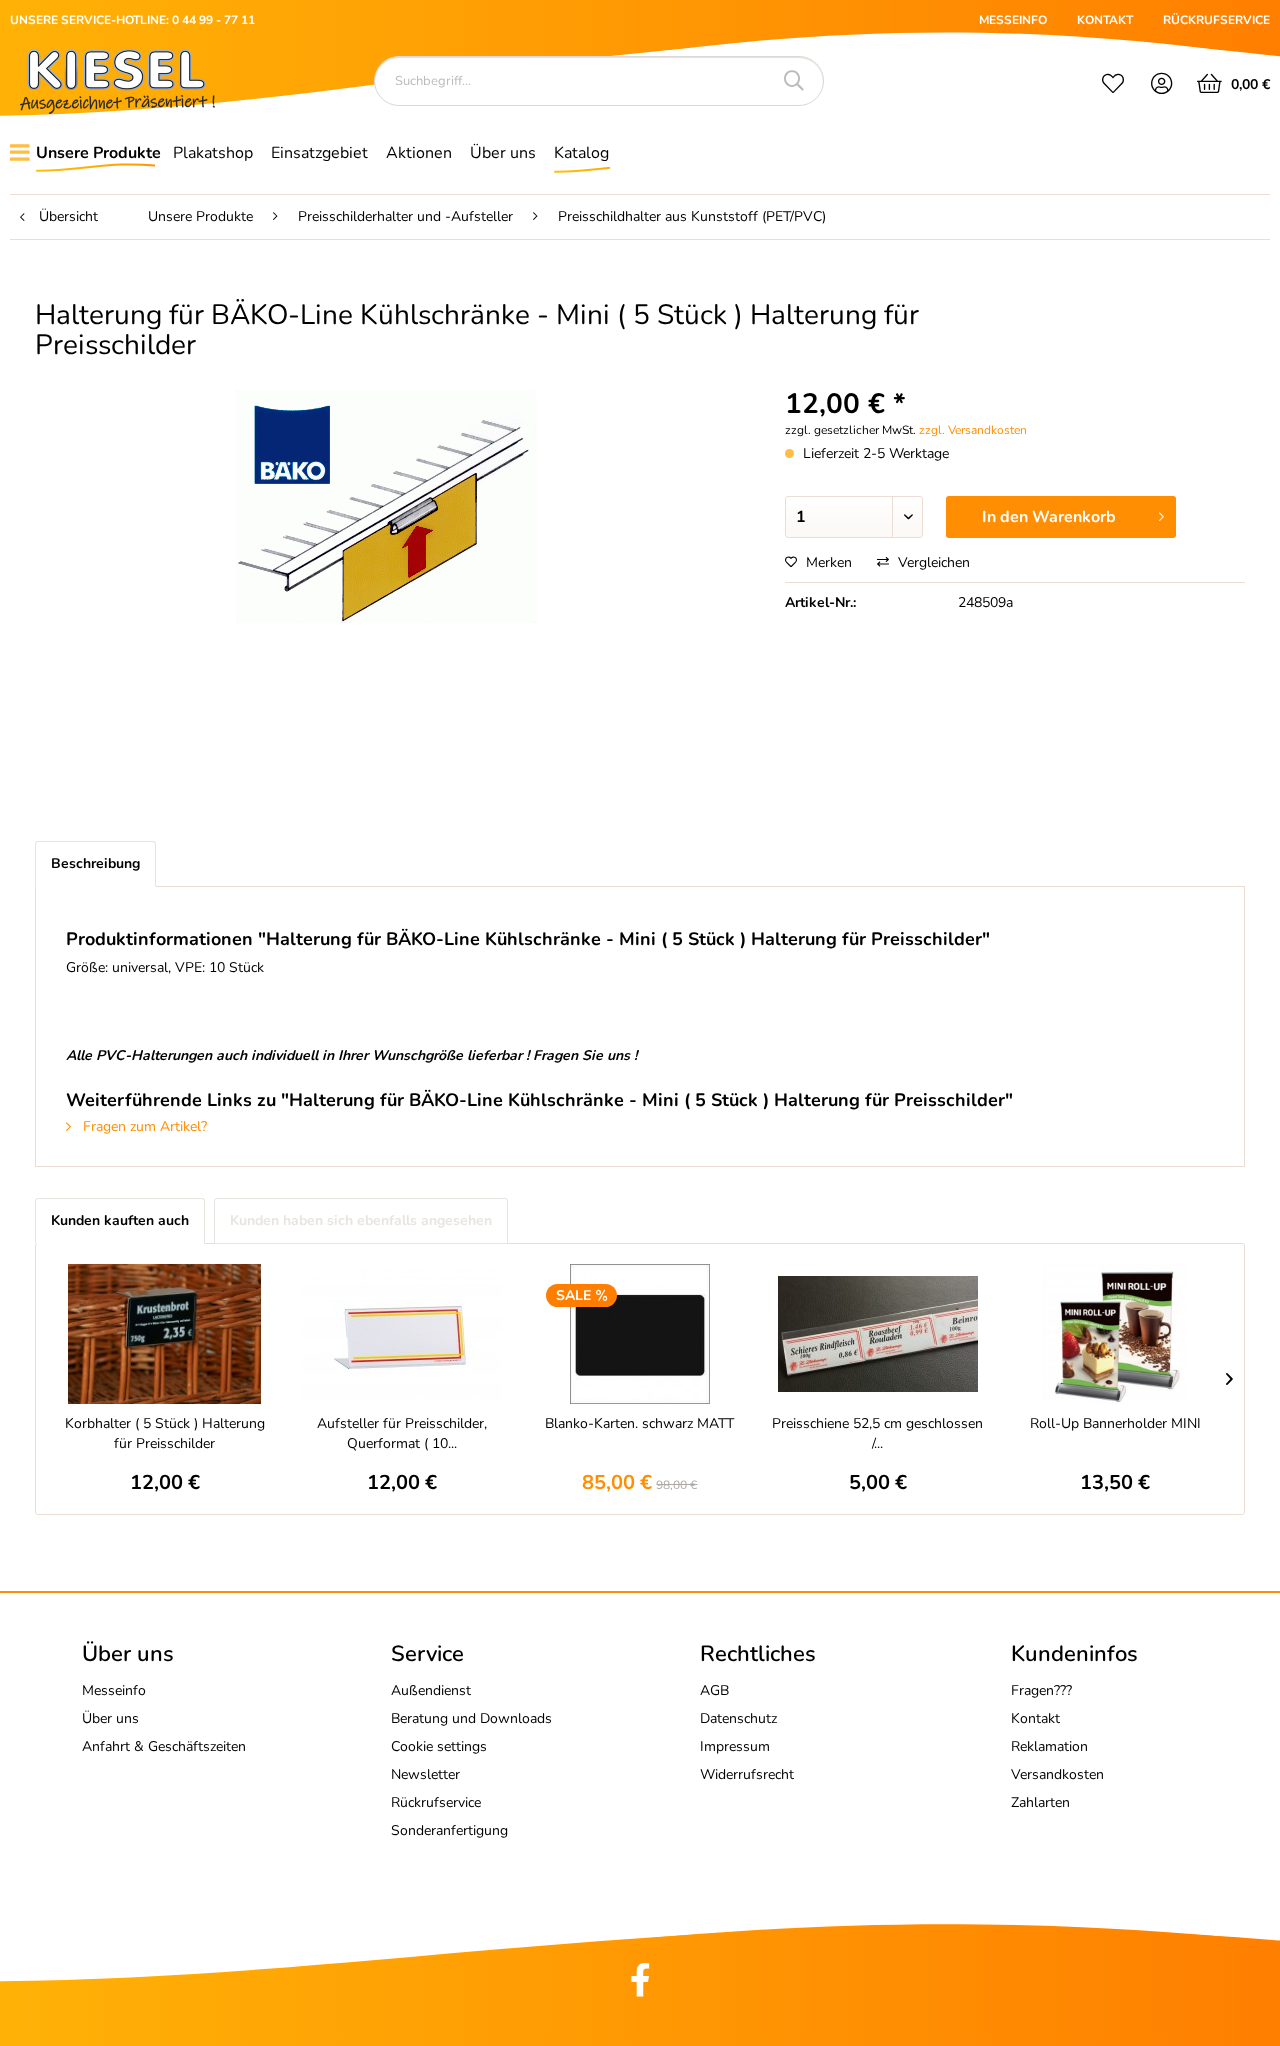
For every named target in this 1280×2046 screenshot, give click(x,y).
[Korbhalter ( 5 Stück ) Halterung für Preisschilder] (165, 1334)
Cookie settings (439, 1746)
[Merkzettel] (1113, 86)
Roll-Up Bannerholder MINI (1115, 1423)
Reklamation (1049, 1746)
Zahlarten (1040, 1802)
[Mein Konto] (1162, 86)
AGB (714, 1690)
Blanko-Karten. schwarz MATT (639, 1423)
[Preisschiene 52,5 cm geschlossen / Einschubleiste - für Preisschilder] (878, 1334)
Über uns (110, 1718)
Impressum (735, 1746)
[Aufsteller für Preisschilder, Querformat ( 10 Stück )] (403, 1334)
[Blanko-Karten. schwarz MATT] (640, 1334)
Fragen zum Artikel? (143, 1126)
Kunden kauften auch (120, 1220)
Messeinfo (114, 1690)
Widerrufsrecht (747, 1774)
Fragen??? (1041, 1690)
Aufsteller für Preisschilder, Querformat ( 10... (402, 1433)
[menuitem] (1113, 86)
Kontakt (1035, 1718)
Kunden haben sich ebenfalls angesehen (361, 1220)
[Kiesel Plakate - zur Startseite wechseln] (117, 81)
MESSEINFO (1013, 20)
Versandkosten (1057, 1774)
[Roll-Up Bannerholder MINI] (1115, 1334)
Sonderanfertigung (449, 1830)
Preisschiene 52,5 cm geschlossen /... (877, 1433)
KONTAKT (1105, 20)
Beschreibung (95, 863)
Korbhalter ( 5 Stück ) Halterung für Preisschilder (165, 1433)
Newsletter (425, 1774)
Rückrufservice (436, 1802)
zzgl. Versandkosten (973, 430)
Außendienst (431, 1690)
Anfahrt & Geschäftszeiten (164, 1746)
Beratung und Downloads (471, 1718)
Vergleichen (932, 562)
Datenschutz (738, 1718)
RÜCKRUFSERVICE (1216, 20)
